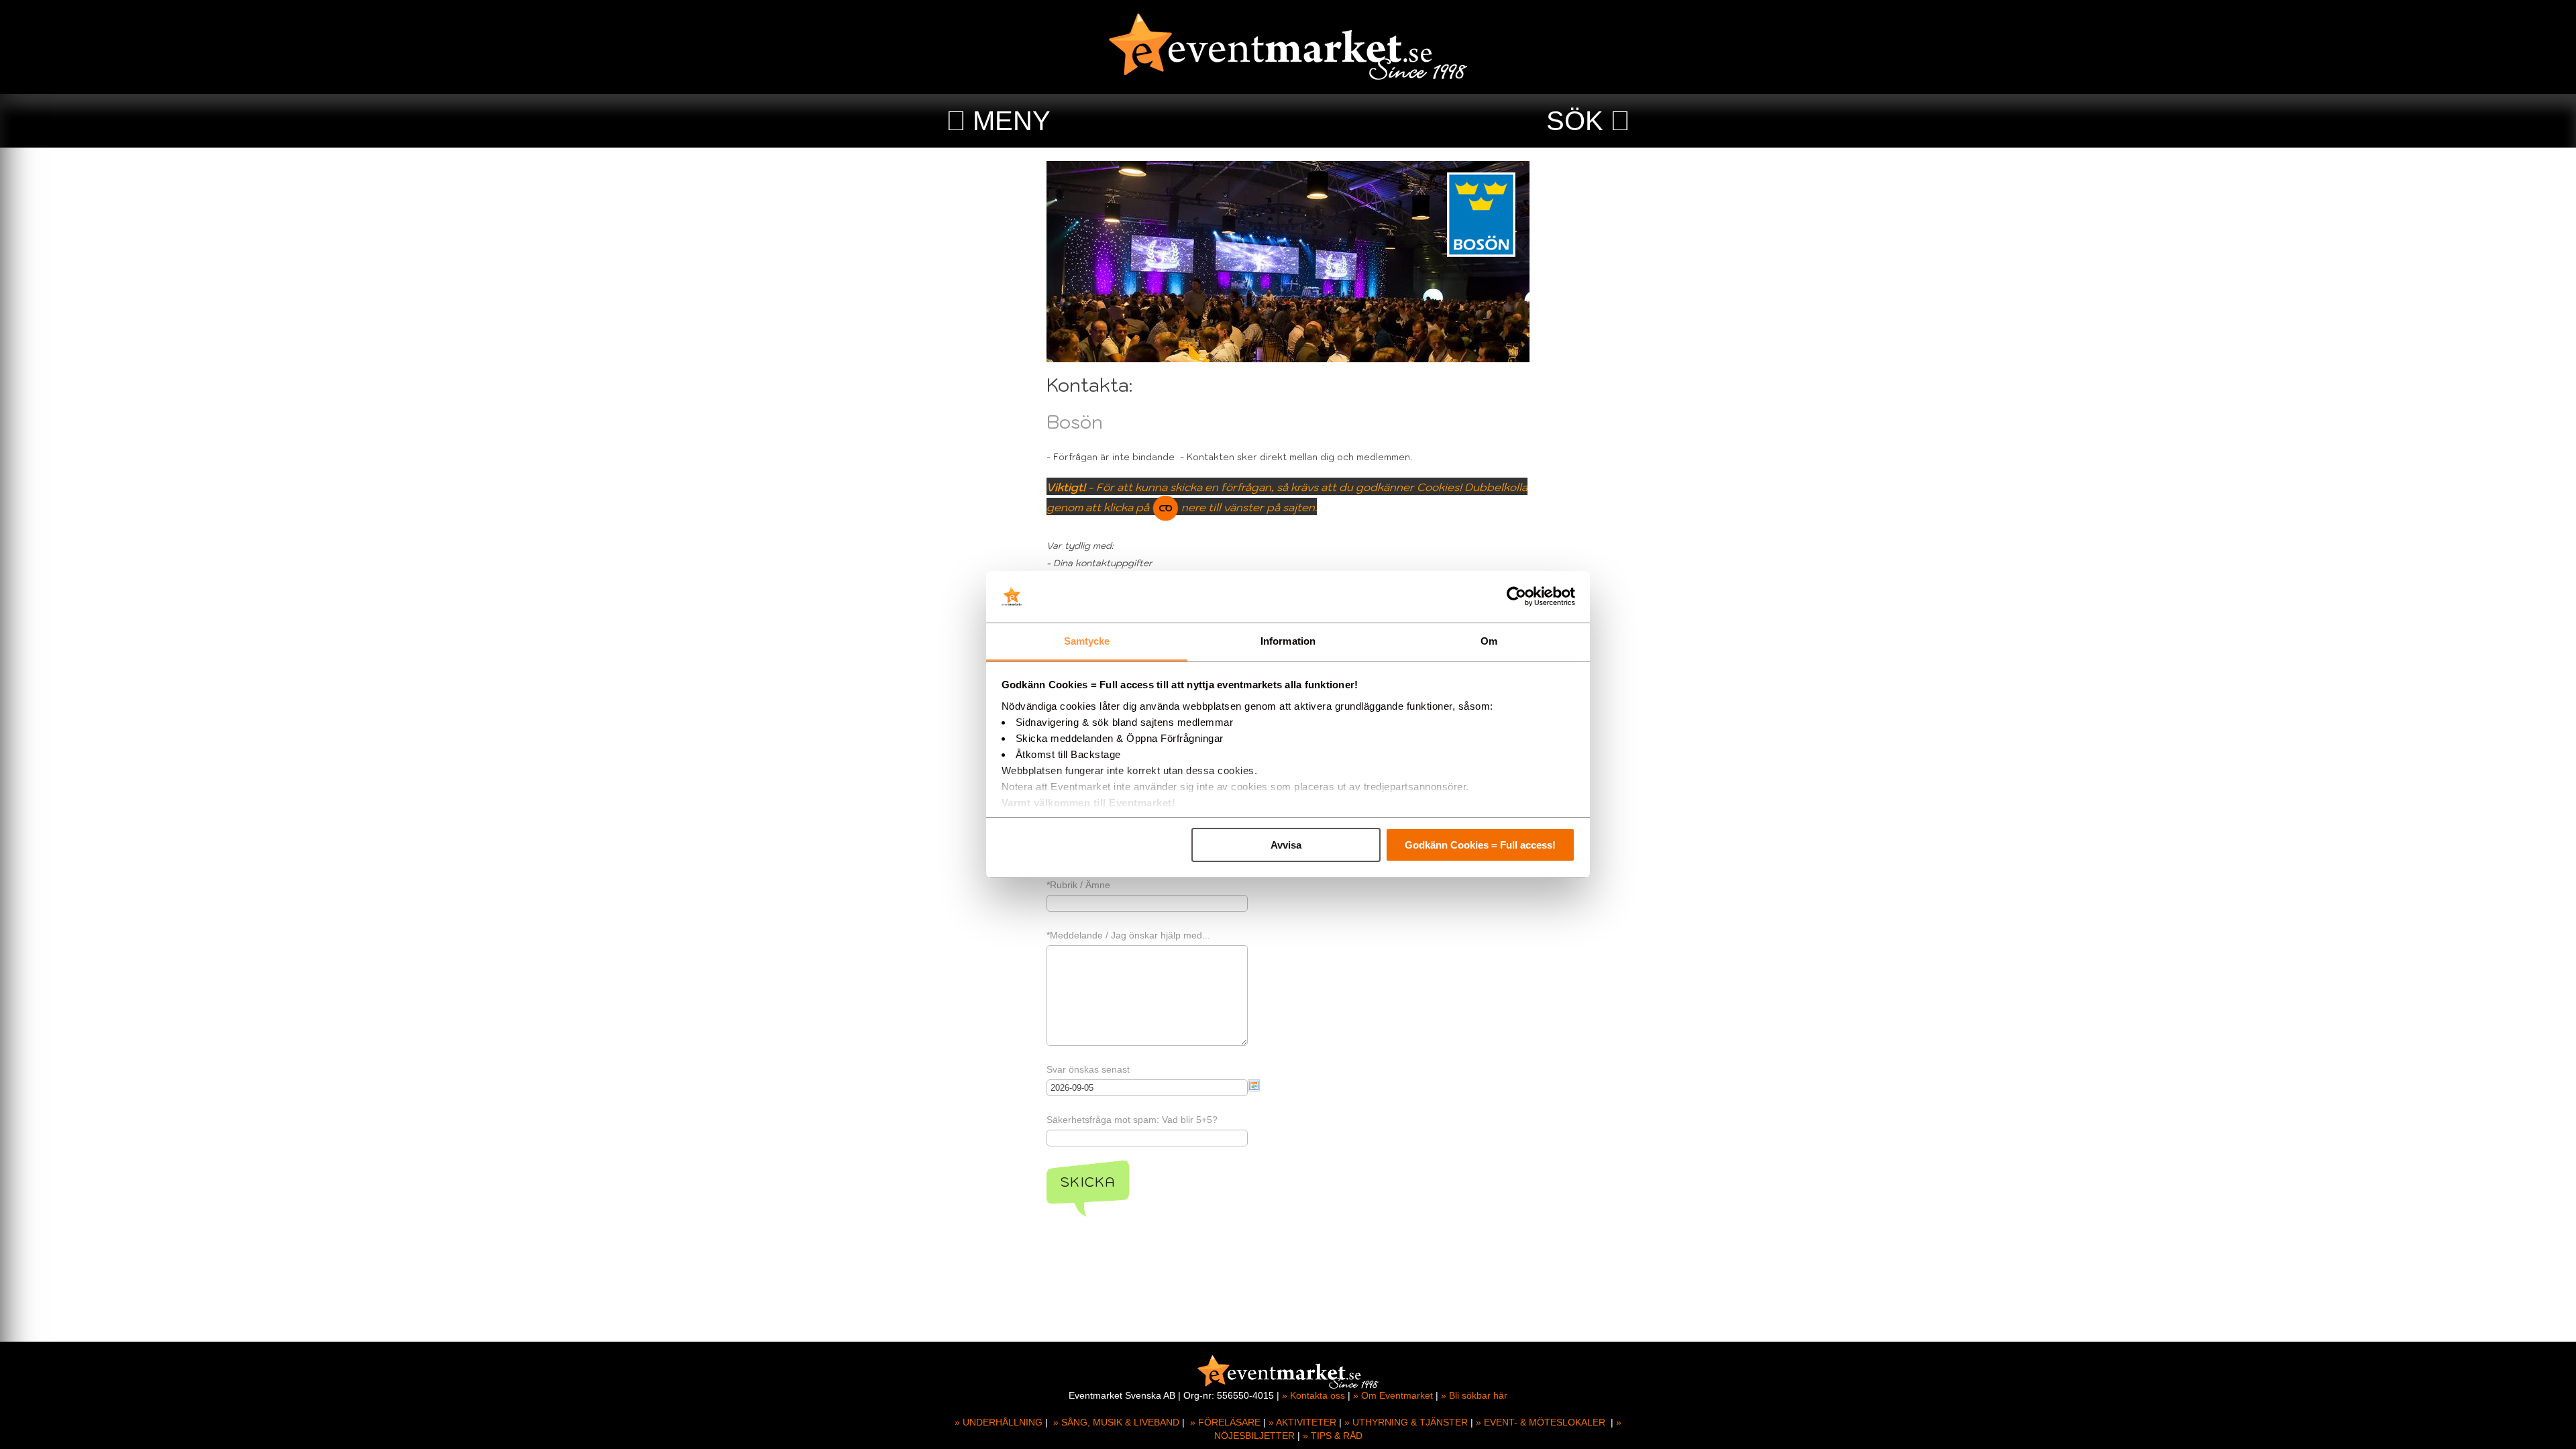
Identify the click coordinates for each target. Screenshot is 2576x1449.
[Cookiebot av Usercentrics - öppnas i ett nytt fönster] (1516, 597)
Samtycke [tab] (1087, 641)
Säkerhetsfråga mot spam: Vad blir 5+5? (1132, 1120)
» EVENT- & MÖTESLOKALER (1541, 1422)
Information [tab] (1288, 641)
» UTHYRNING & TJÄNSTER (1406, 1422)
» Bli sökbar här (1474, 1395)
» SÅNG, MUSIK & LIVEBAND (1116, 1422)
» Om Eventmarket (1393, 1395)
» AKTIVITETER (1302, 1422)
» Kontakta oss (1313, 1395)
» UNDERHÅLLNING (999, 1422)
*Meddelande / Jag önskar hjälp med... (1128, 935)
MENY (1012, 121)
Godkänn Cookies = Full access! (1480, 845)
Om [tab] (1489, 641)
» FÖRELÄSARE (1225, 1422)
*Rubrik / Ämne (1078, 885)
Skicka (1088, 1182)
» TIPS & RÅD (1333, 1436)
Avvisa (1286, 845)
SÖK (1575, 121)
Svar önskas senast (1088, 1069)
